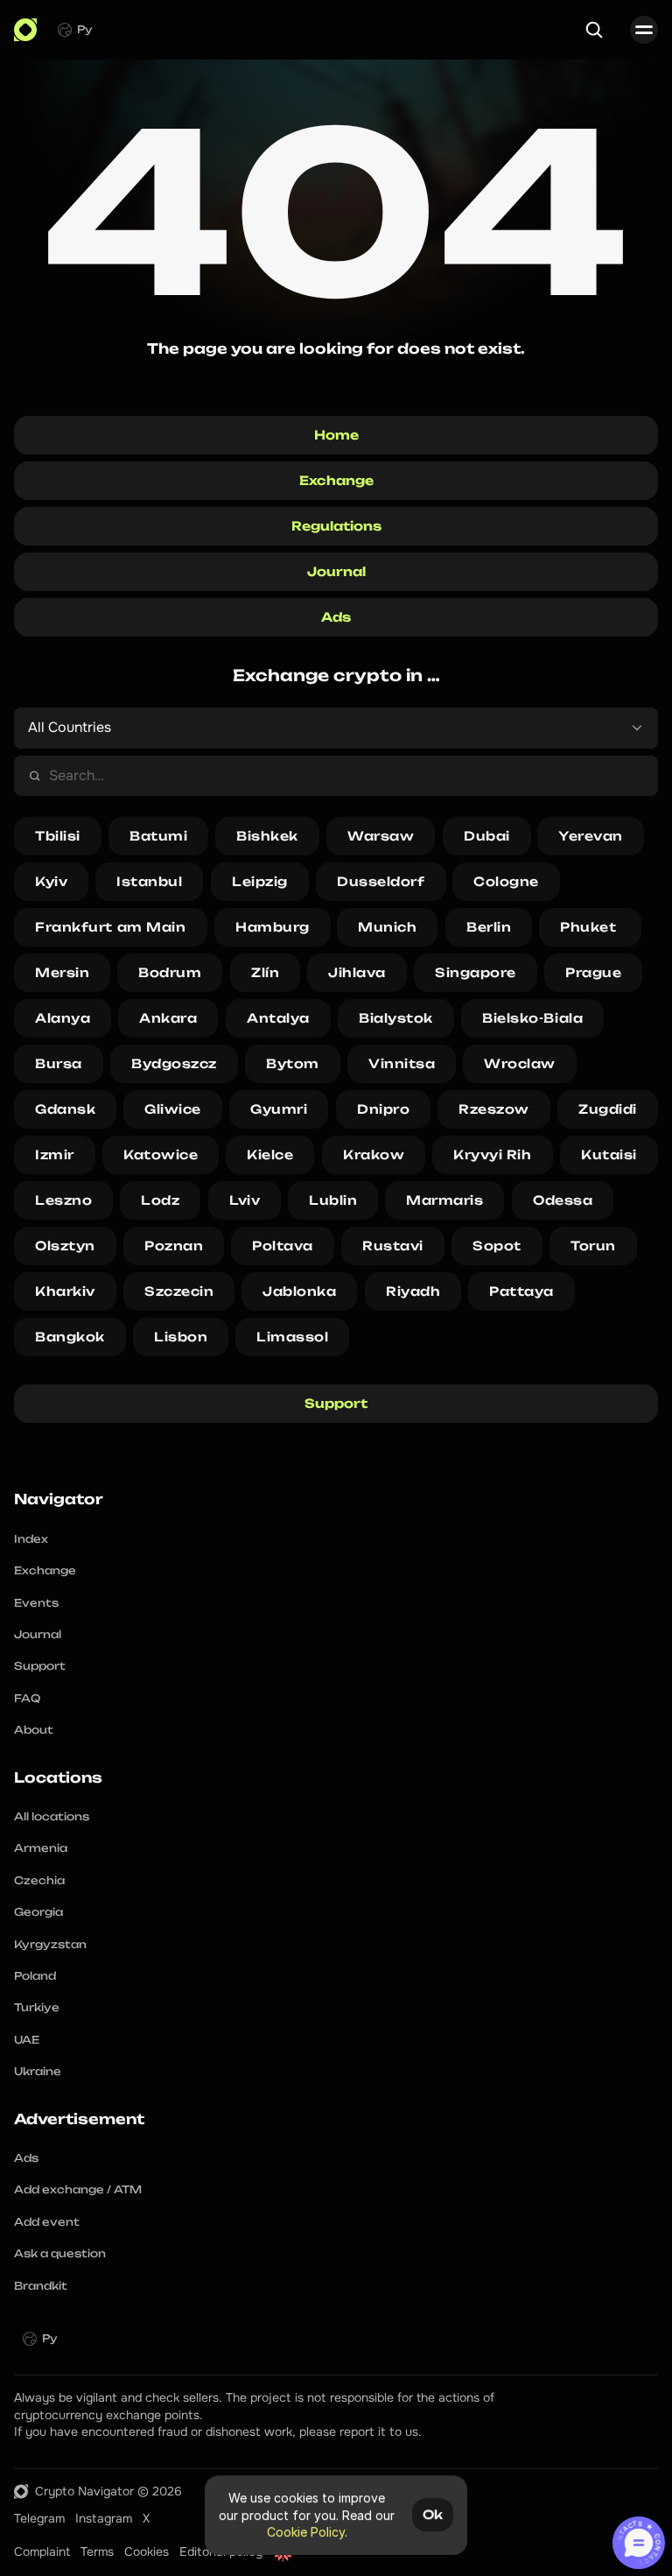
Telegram (39, 2518)
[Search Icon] (594, 30)
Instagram (104, 2518)
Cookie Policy (306, 2532)
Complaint (42, 2551)
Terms (97, 2551)
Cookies (147, 2551)
